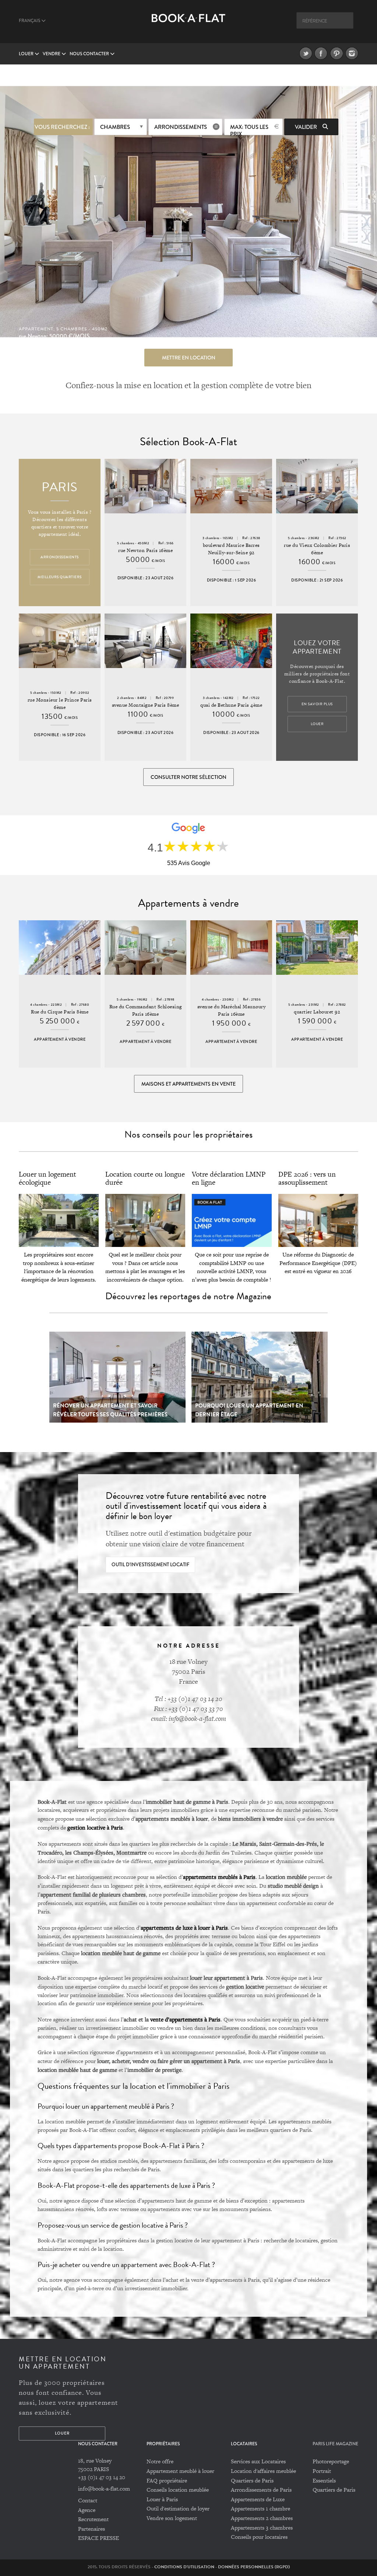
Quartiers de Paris (252, 2480)
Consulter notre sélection (188, 777)
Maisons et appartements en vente (188, 1084)
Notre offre (160, 2461)
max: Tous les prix (249, 129)
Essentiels (324, 2480)
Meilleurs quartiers (60, 577)
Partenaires (91, 2529)
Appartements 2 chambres (262, 2518)
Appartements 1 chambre (260, 2508)
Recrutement (93, 2519)
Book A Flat (188, 25)
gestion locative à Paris (95, 1827)
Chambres (115, 127)
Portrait (322, 2471)
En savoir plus (317, 704)
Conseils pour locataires (259, 2537)
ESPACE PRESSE (98, 2538)
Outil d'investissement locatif (150, 1565)
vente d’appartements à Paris (185, 2019)
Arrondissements (181, 127)
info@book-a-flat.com (104, 2489)
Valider (306, 127)
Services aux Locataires (258, 2461)
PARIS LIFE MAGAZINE (335, 2444)
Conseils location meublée (178, 2490)
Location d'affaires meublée (263, 2471)
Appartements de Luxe (258, 2499)
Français (30, 21)
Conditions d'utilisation (184, 2567)
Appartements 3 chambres (262, 2528)
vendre (52, 54)
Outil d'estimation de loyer (178, 2508)
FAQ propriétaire (167, 2480)
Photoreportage (331, 2461)
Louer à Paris (162, 2499)
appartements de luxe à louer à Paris (184, 1927)
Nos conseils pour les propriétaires (188, 1134)
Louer (27, 54)
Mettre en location (189, 358)
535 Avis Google (189, 863)
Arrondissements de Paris (261, 2490)
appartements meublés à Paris (219, 1877)
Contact (88, 2500)
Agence (87, 2510)
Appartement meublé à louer (180, 2471)
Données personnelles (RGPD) (254, 2567)
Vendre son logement (172, 2518)
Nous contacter (90, 54)
